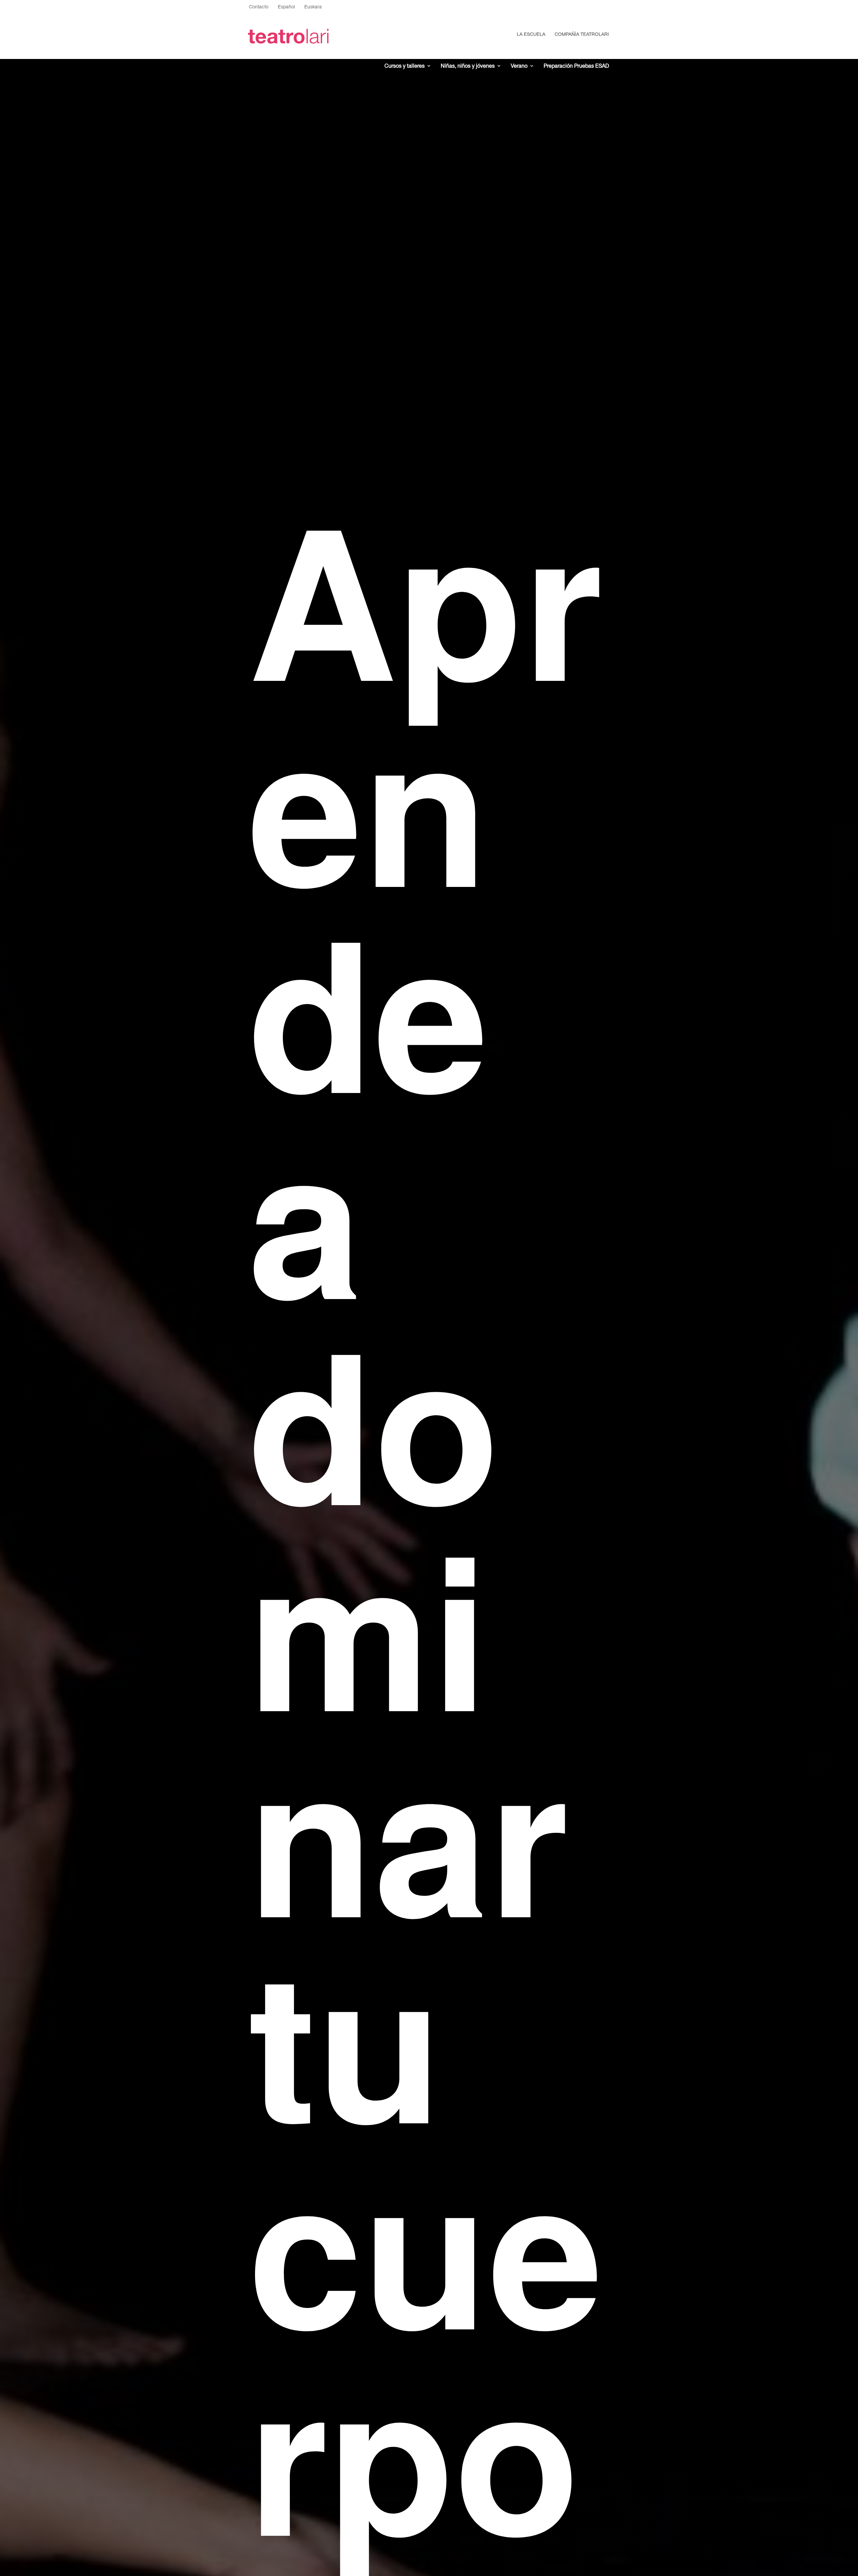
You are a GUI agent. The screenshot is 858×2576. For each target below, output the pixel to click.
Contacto (259, 7)
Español (286, 7)
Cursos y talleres (405, 66)
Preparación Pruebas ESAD (576, 66)
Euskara (313, 7)
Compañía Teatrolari (582, 34)
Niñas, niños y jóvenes (468, 66)
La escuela (531, 34)
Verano (519, 66)
